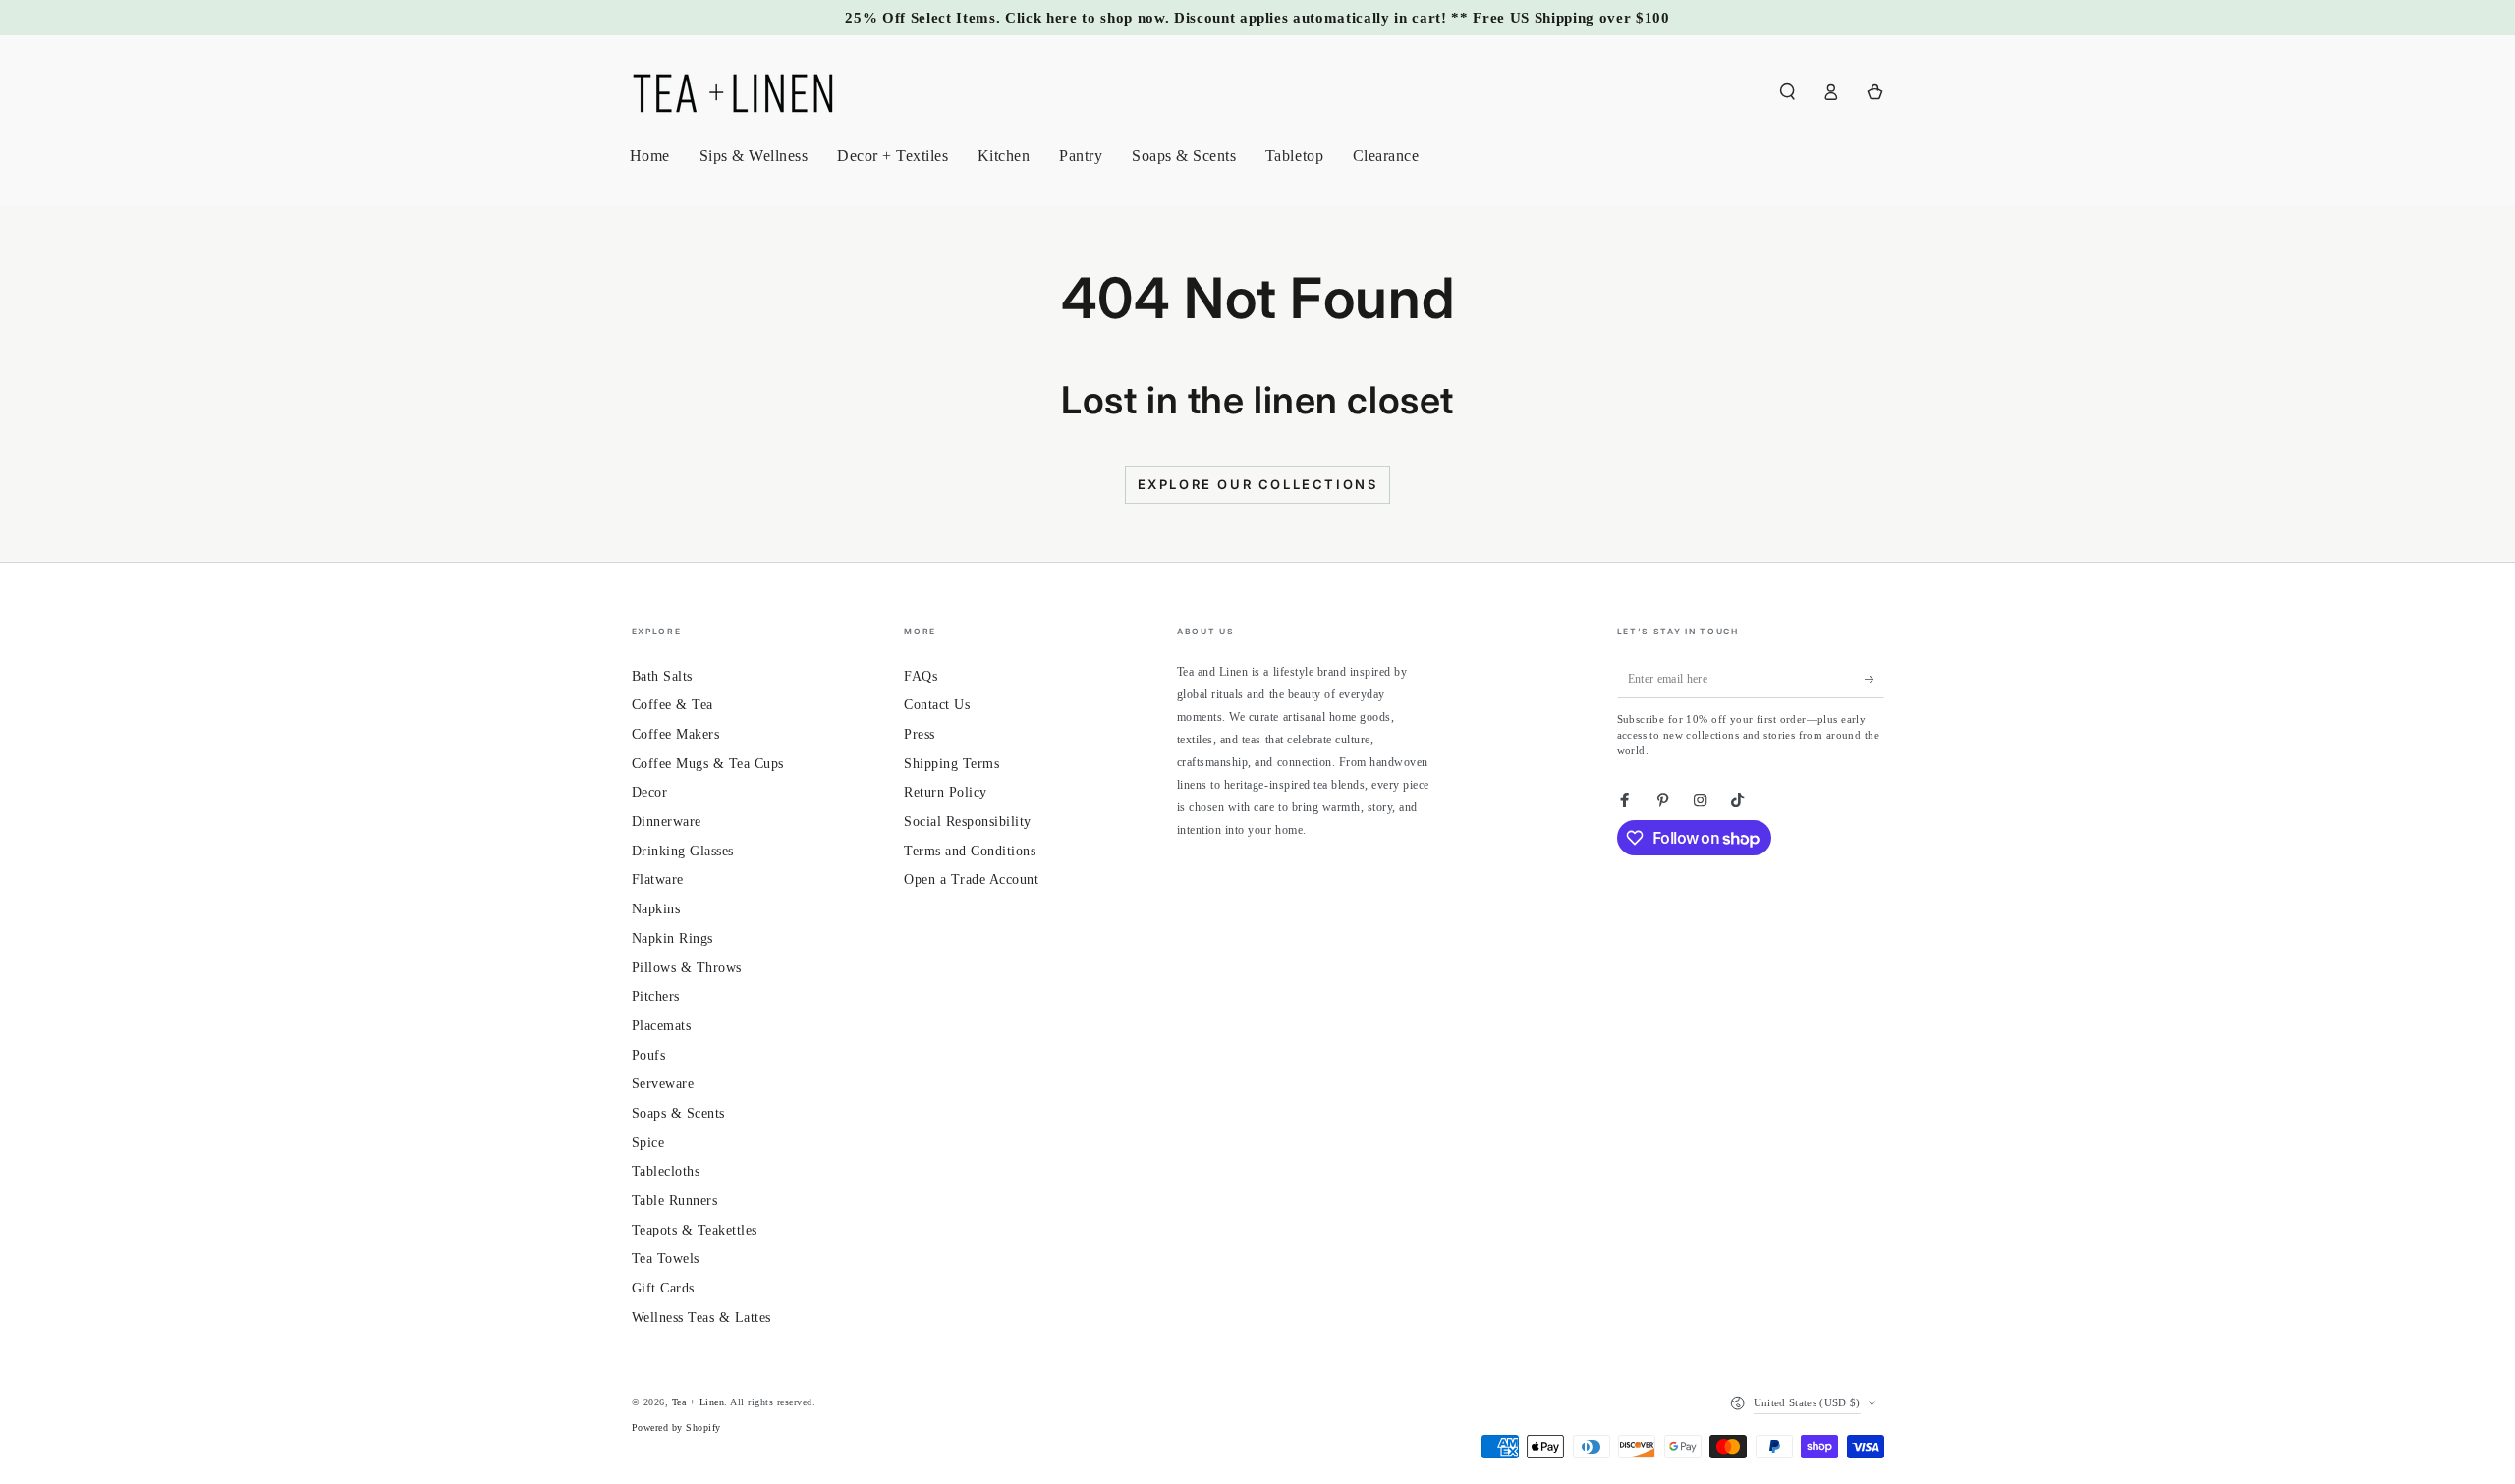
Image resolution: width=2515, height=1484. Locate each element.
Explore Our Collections (1258, 484)
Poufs (649, 1055)
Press (920, 734)
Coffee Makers (676, 734)
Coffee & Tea (672, 705)
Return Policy (946, 792)
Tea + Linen (699, 1402)
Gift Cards (663, 1288)
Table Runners (675, 1201)
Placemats (662, 1026)
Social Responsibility (968, 822)
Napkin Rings (672, 938)
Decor (650, 792)
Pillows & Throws (687, 968)
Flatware (658, 879)
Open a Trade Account (971, 879)
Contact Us (937, 705)
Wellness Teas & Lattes (701, 1318)
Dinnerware (667, 822)
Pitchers (656, 996)
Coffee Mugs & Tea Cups (708, 764)
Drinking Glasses (683, 851)
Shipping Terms (951, 764)
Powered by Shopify (676, 1428)
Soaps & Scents (678, 1113)
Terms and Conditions (970, 851)
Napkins (656, 909)
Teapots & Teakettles (695, 1230)
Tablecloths (666, 1171)
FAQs (921, 676)
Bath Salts (662, 676)
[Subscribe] (1874, 679)
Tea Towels (666, 1259)
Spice (648, 1143)
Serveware (663, 1084)
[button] (1788, 92)
